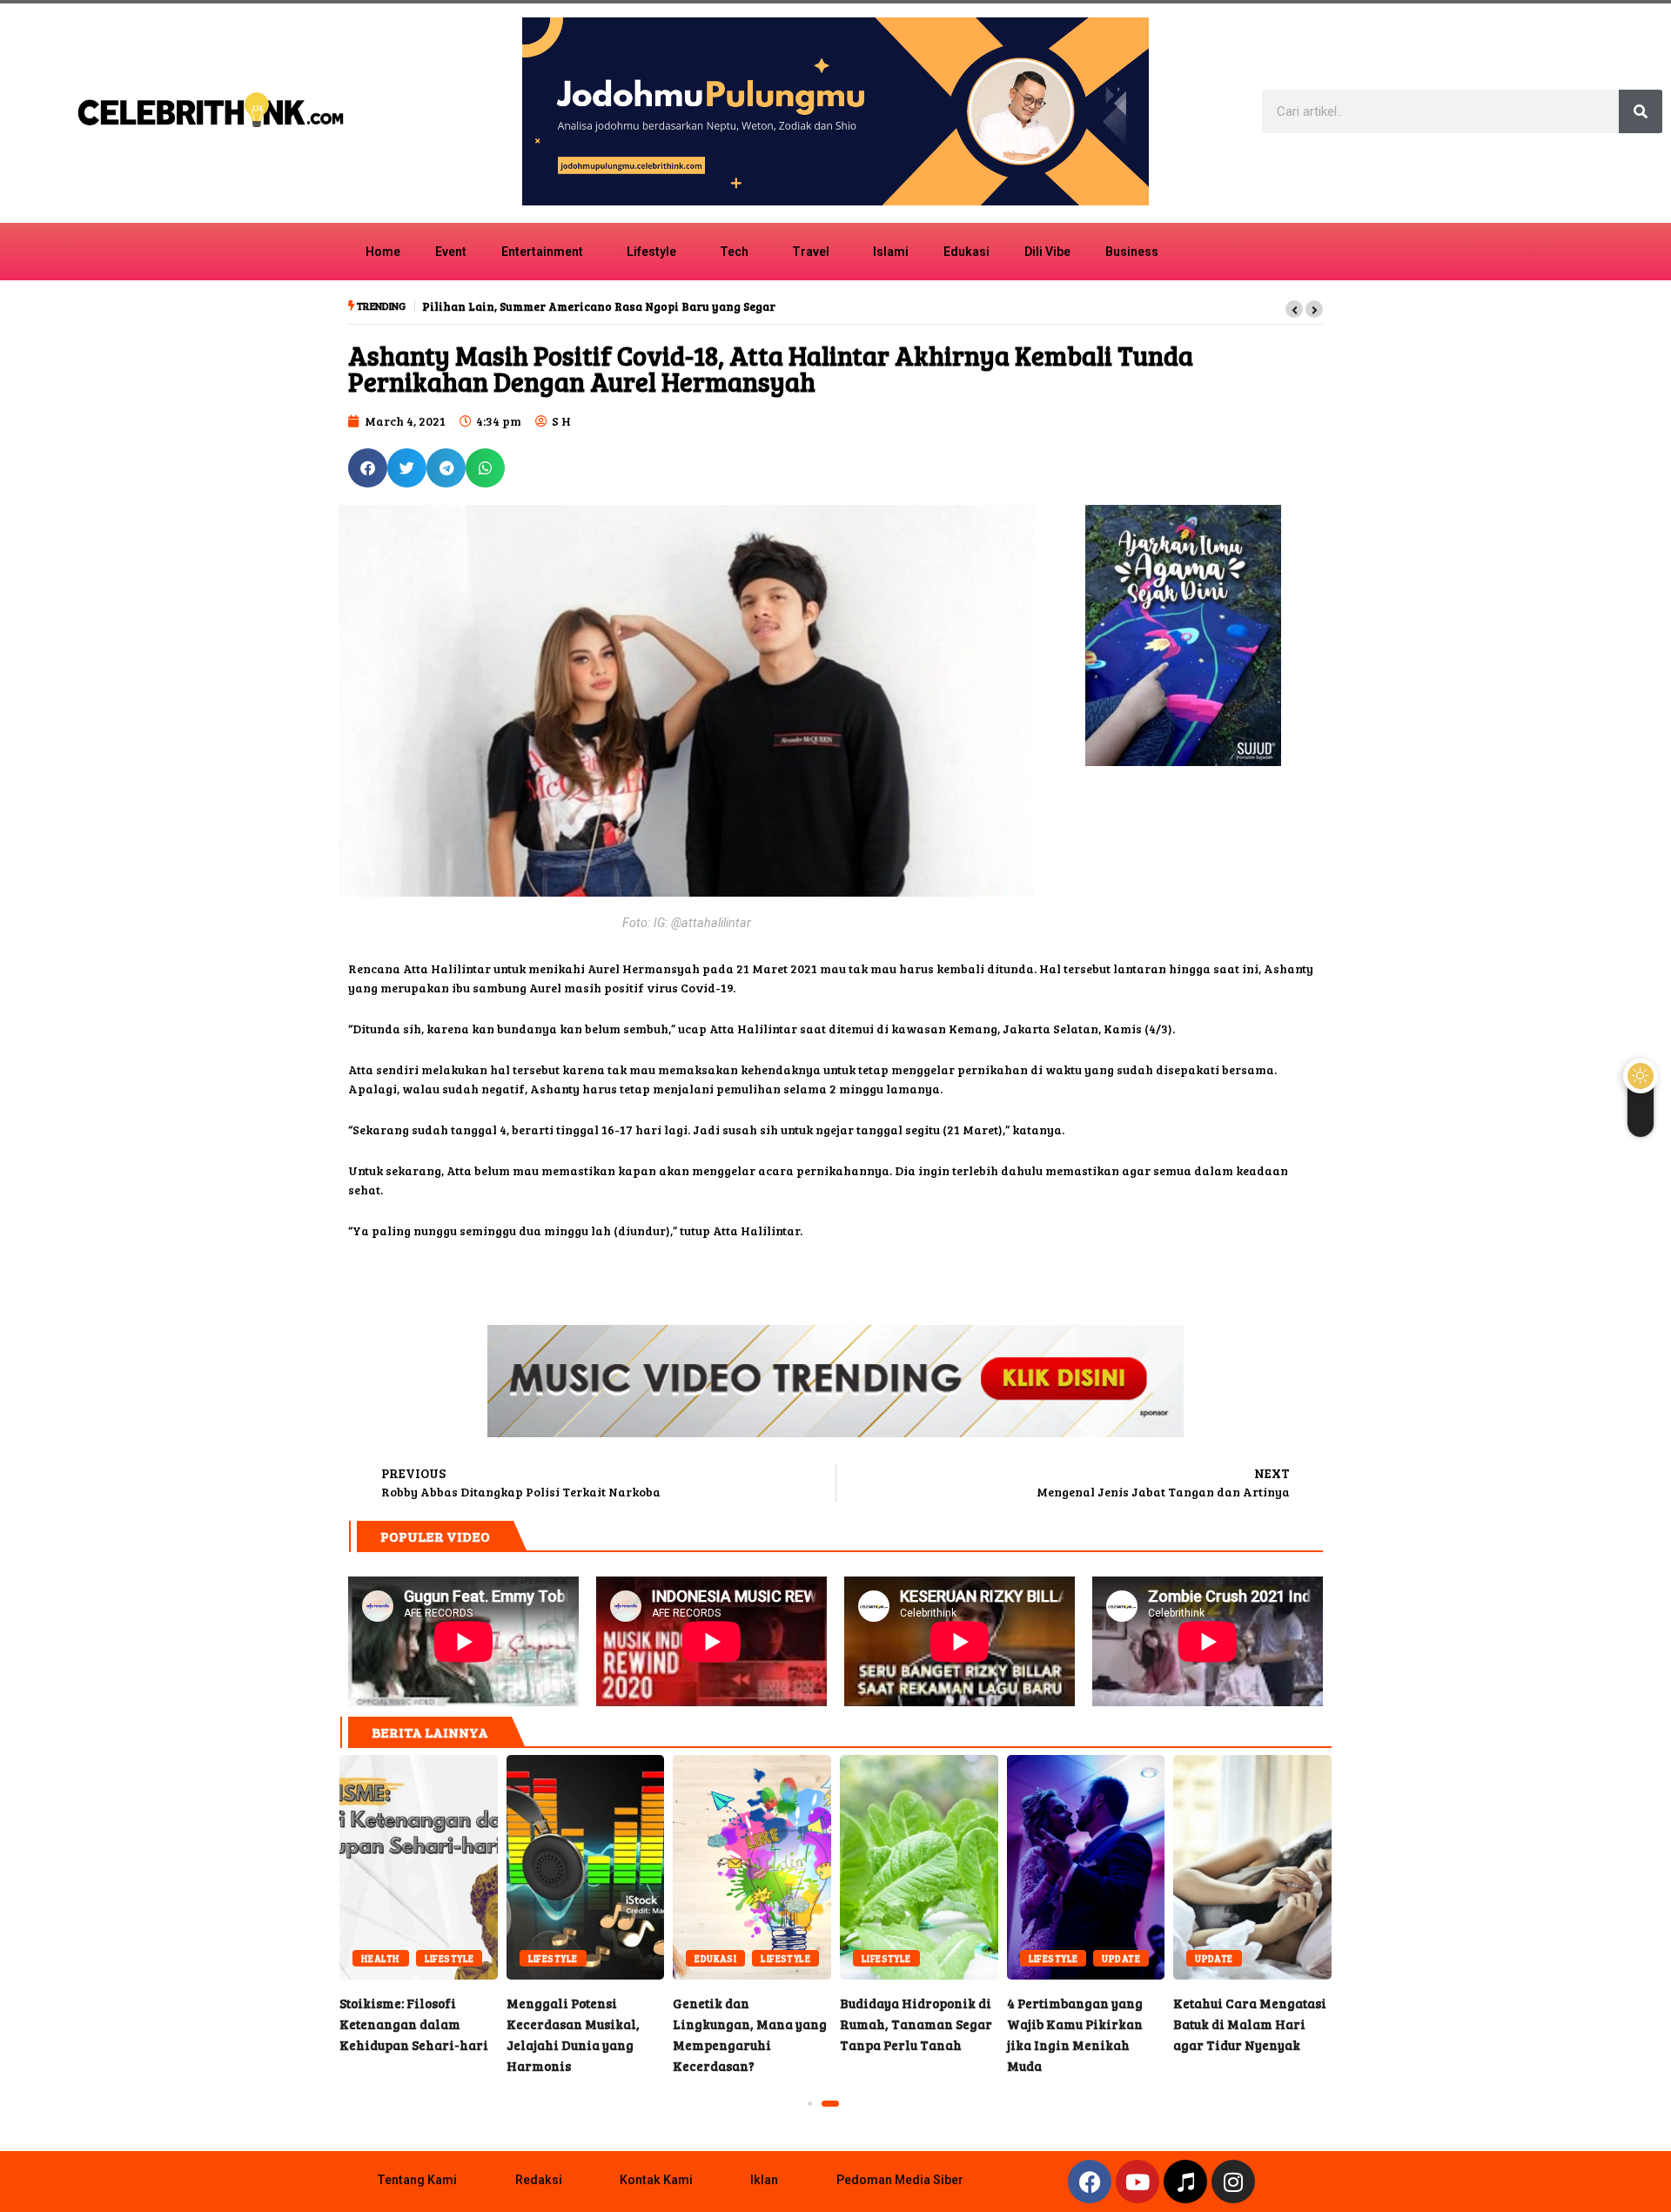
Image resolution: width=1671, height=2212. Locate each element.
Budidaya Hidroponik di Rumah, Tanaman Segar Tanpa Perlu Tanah (919, 1867)
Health (381, 1958)
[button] (1294, 309)
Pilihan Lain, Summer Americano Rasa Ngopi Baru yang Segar (599, 306)
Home (383, 252)
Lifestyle (651, 252)
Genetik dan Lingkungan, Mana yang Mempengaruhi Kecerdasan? (752, 1867)
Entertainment (542, 252)
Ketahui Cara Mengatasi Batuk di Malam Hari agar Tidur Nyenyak (1252, 1867)
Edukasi (966, 252)
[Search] (1641, 111)
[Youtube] (1137, 2182)
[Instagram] (1233, 2182)
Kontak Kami (656, 2180)
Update (1121, 1958)
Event (451, 252)
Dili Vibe (1047, 252)
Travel (811, 252)
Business (1132, 252)
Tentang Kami (417, 2180)
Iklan (764, 2180)
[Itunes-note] (1185, 2182)
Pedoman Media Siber (900, 2180)
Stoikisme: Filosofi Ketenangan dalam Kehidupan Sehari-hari (419, 1867)
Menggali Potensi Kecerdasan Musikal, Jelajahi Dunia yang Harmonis (586, 1867)
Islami (891, 252)
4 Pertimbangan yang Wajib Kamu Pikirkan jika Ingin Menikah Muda (1086, 1867)
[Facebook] (1090, 2182)
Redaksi (539, 2180)
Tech (734, 252)
